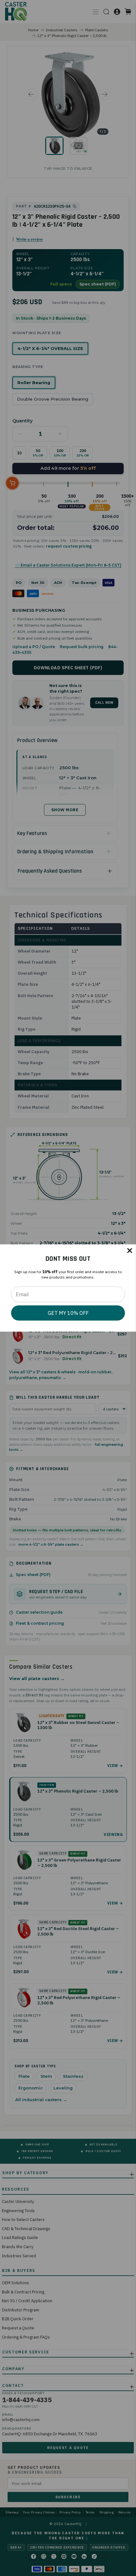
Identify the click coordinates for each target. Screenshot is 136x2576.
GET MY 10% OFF (68, 1313)
